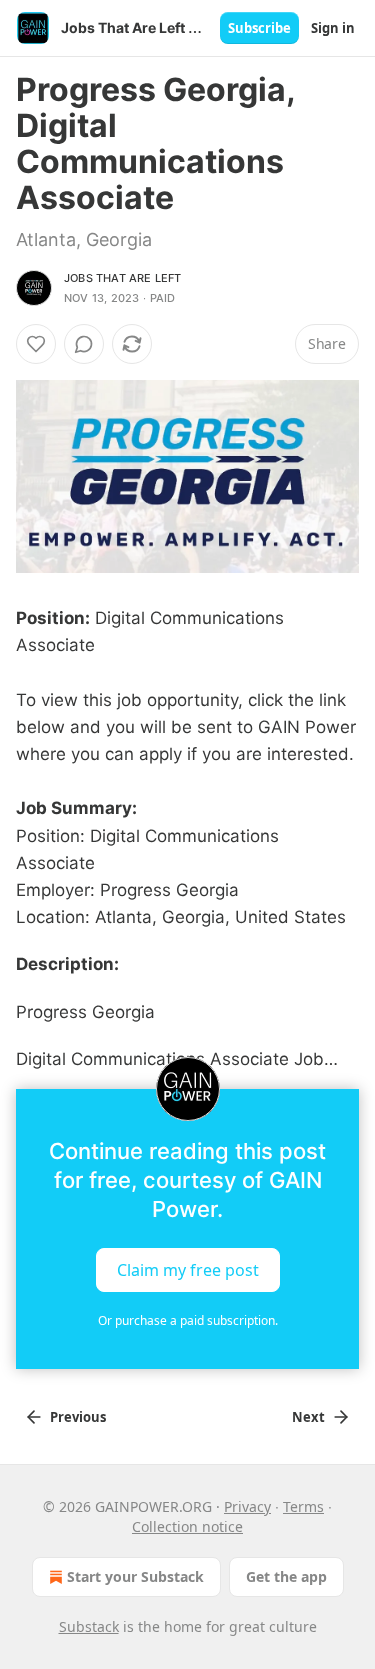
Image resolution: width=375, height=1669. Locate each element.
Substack (89, 1626)
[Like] (36, 344)
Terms (303, 1506)
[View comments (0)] (84, 344)
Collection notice (187, 1526)
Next (308, 1417)
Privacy (247, 1506)
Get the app (286, 1576)
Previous (78, 1417)
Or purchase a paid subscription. (188, 1320)
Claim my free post (188, 1269)
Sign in (333, 28)
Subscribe (259, 28)
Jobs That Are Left (123, 278)
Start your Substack (135, 1576)
